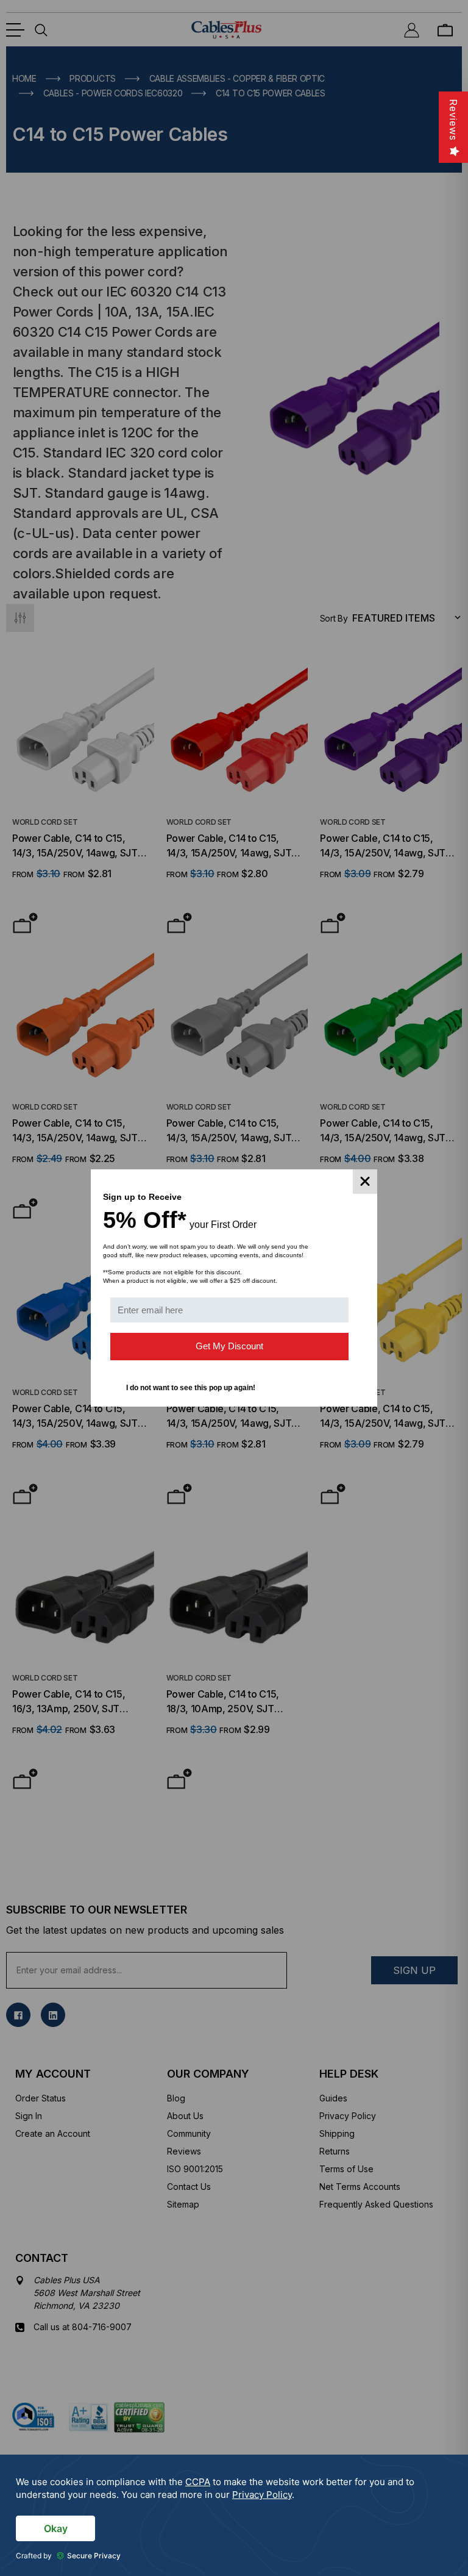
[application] (234, 2515)
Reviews (453, 120)
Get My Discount (229, 1346)
